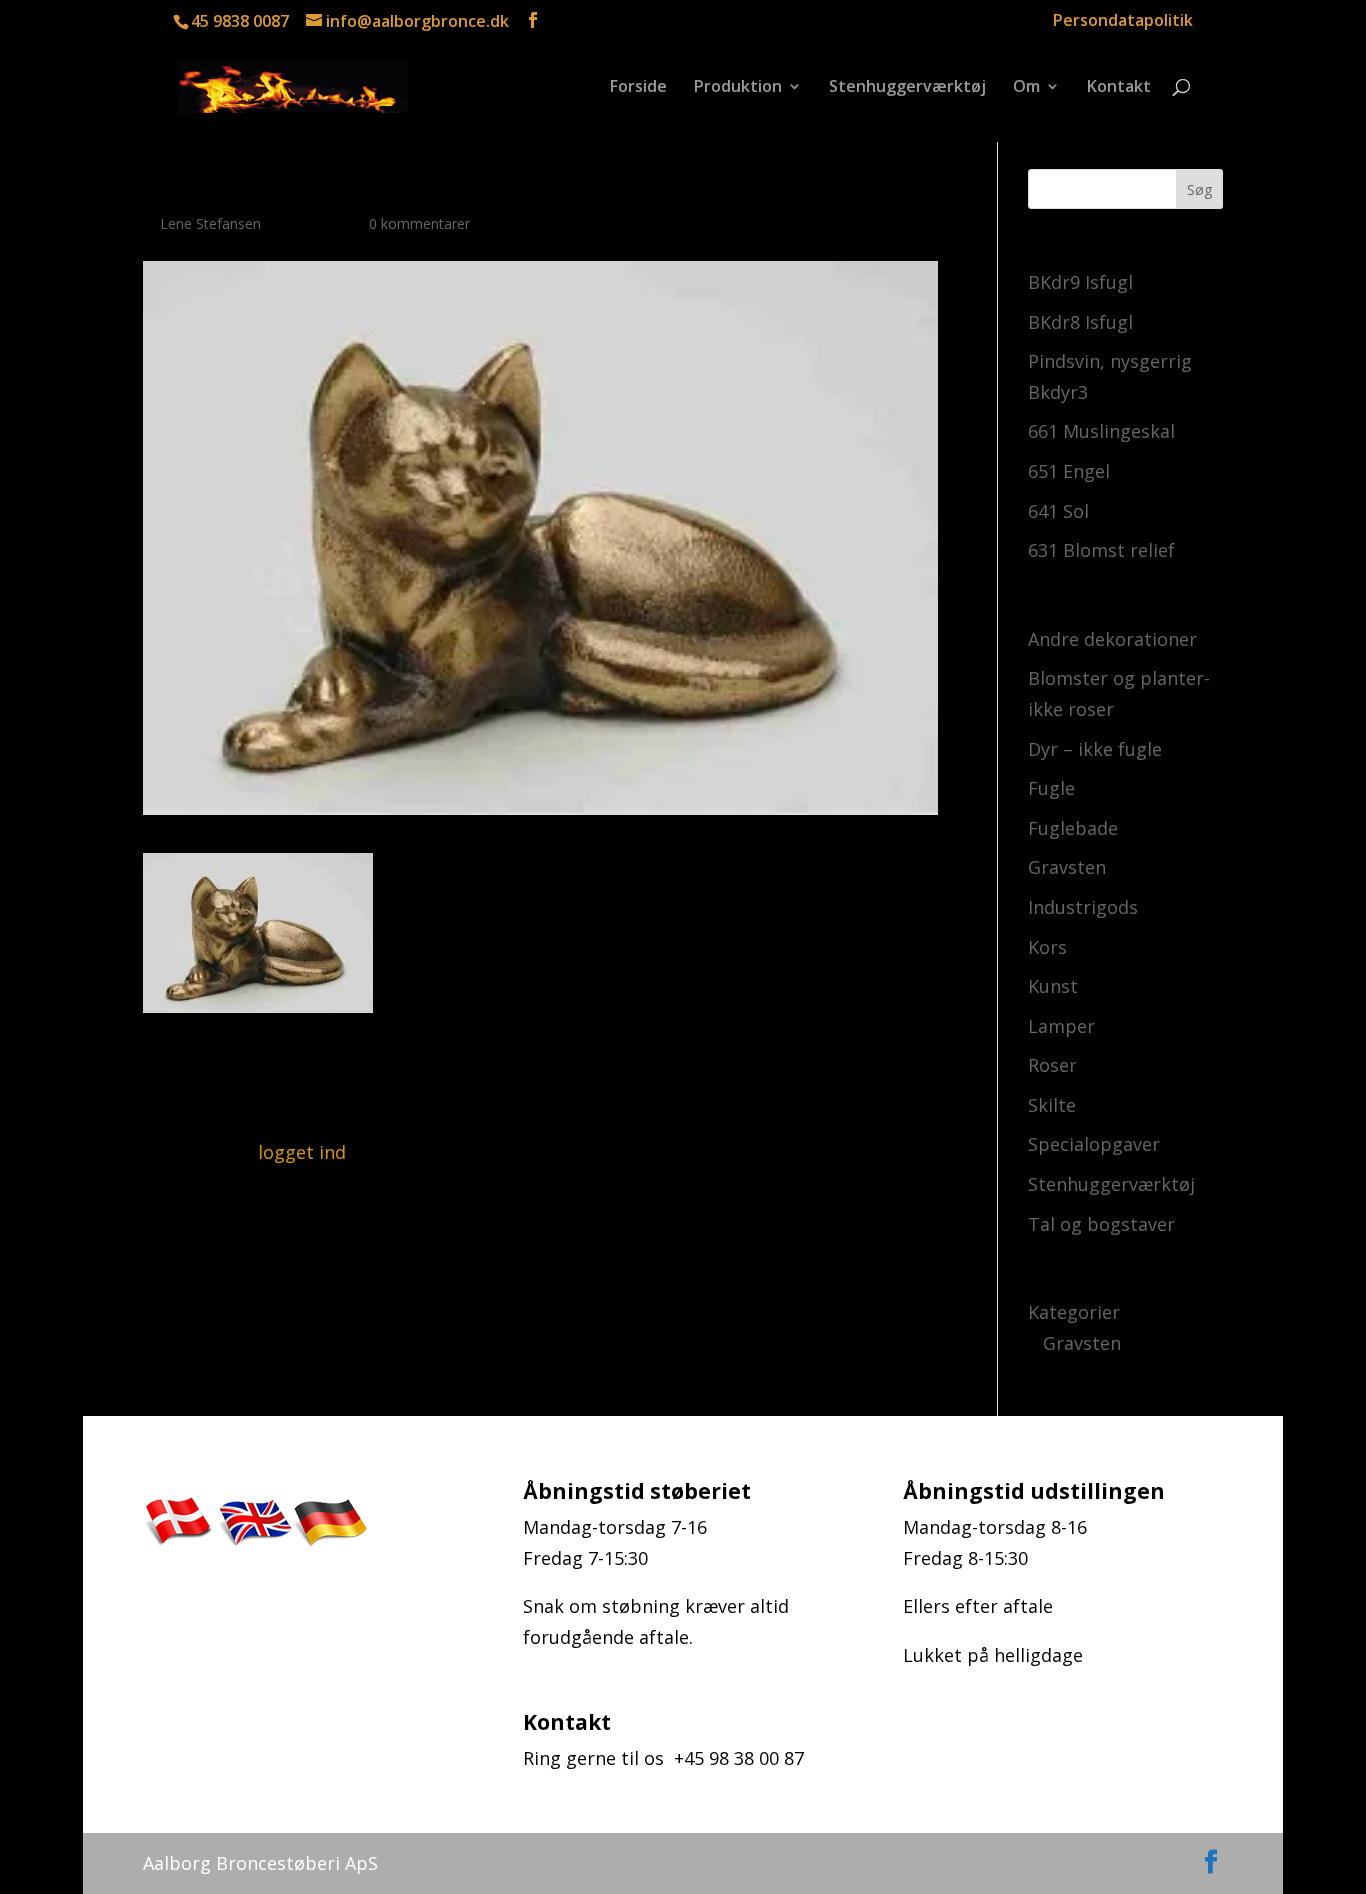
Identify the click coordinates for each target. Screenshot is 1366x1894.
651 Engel (1069, 471)
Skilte (1052, 1105)
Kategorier (1074, 1312)
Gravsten (1067, 867)
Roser (1052, 1065)
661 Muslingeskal (1101, 431)
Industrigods (1083, 907)
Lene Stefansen (210, 223)
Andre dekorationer (1112, 639)
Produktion (738, 88)
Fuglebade (1073, 828)
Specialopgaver (1094, 1144)
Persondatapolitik (1123, 21)
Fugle (1051, 788)
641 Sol (1058, 511)
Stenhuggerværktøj (907, 88)
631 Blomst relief (1101, 550)
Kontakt (1119, 88)
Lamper (1061, 1026)
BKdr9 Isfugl (1080, 282)
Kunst (1053, 986)
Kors (1047, 947)
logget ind (302, 1152)
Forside (638, 88)
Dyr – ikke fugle (1095, 749)
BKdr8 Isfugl (1080, 322)
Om (1026, 88)
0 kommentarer (419, 223)
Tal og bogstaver (1101, 1224)
